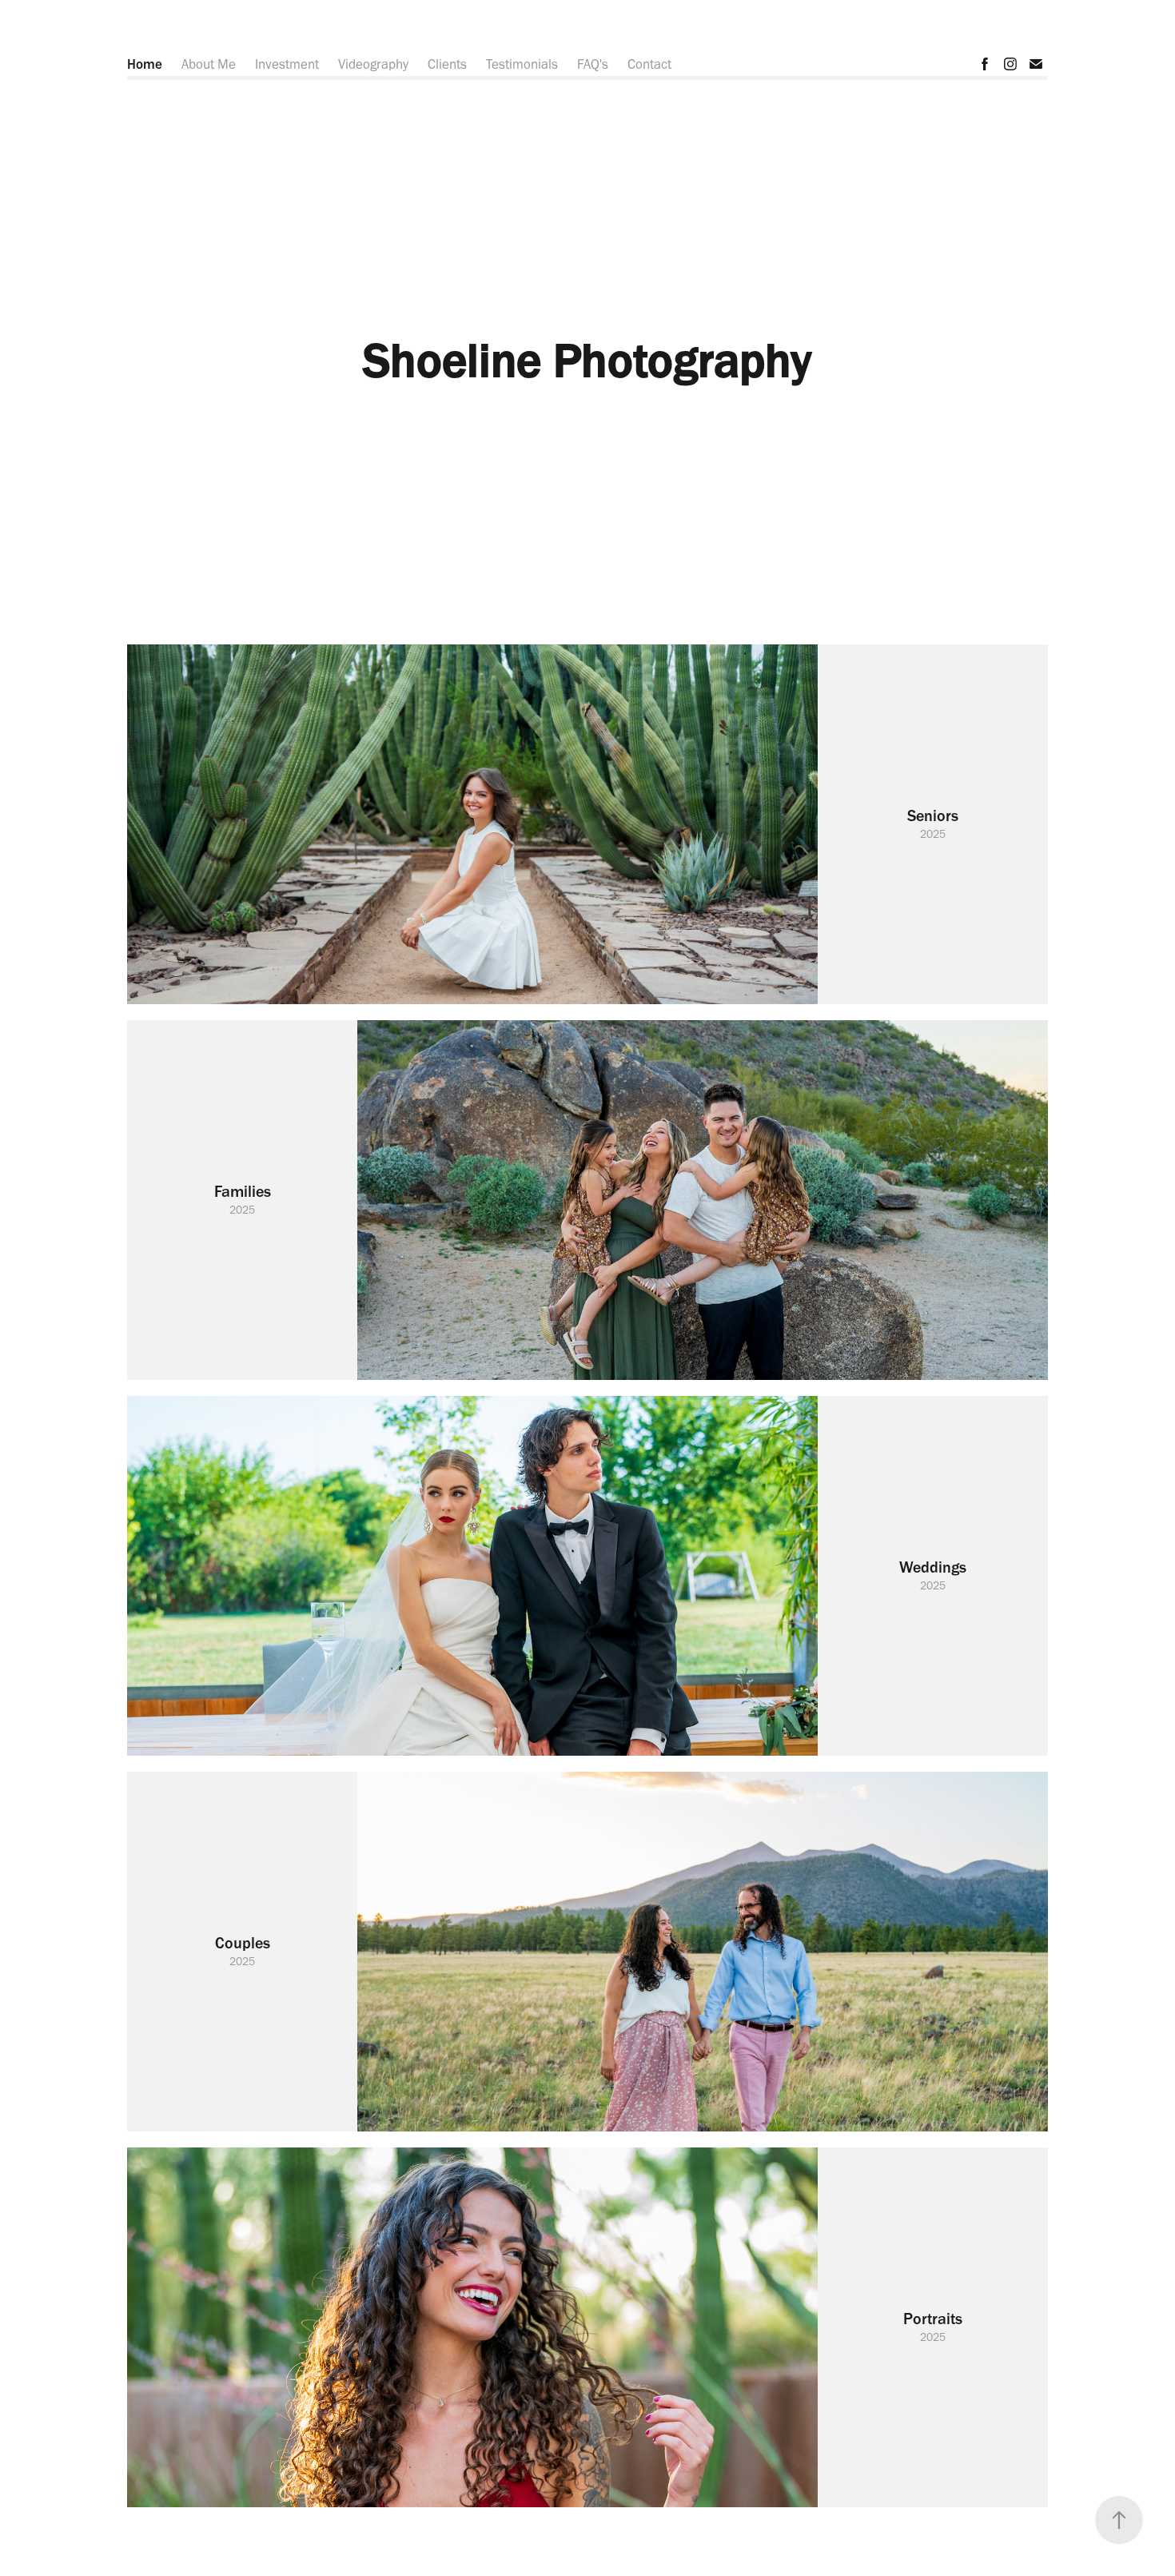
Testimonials (522, 64)
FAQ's (593, 64)
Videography (373, 64)
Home (145, 64)
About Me (209, 64)
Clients (447, 64)
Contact (649, 64)
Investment (287, 64)
